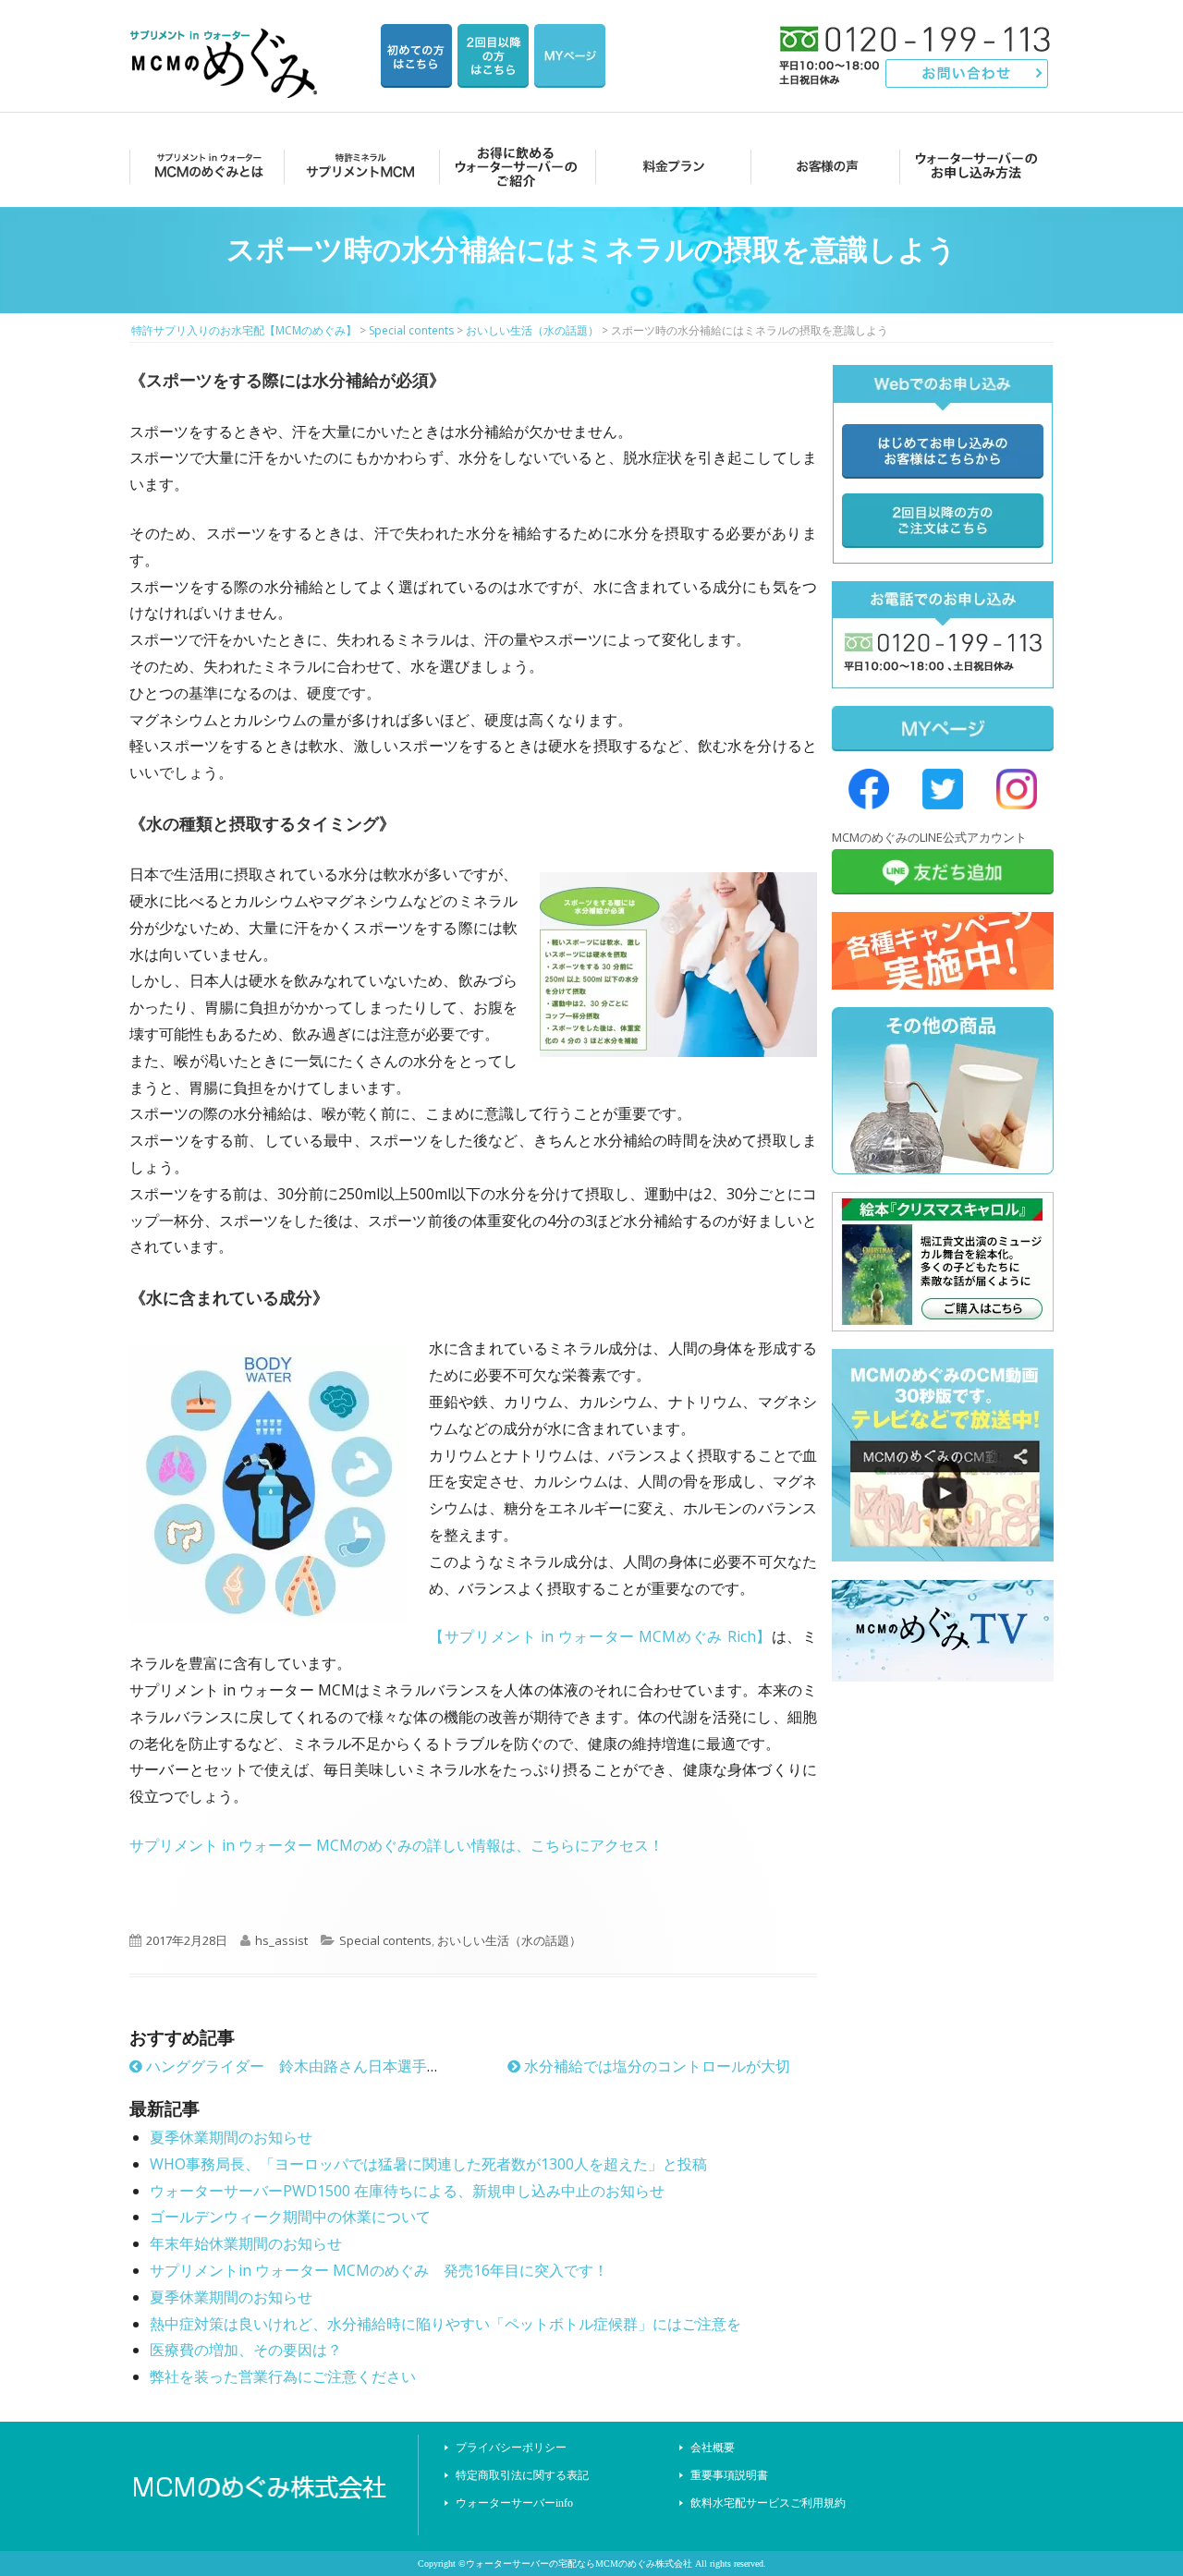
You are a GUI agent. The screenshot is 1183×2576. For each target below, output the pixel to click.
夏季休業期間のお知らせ (231, 2137)
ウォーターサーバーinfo (514, 2503)
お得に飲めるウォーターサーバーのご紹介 (513, 166)
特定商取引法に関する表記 (522, 2475)
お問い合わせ (967, 73)
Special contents (385, 1940)
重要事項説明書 (729, 2475)
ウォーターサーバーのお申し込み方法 (976, 166)
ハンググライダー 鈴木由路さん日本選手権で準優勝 (322, 2066)
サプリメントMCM (359, 166)
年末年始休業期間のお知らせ (246, 2243)
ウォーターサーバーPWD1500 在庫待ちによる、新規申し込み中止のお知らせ (407, 2191)
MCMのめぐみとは (206, 166)
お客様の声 (822, 166)
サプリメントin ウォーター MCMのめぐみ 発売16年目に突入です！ (379, 2270)
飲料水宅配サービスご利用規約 (768, 2503)
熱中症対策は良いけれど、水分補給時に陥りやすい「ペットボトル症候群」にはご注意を (445, 2324)
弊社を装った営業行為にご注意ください (283, 2376)
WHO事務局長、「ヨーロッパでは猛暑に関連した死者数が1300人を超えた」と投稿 (428, 2164)
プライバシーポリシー (511, 2448)
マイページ (570, 56)
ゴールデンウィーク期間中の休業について (290, 2217)
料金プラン (668, 166)
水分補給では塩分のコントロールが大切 (655, 2066)
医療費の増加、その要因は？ (246, 2350)
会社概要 (713, 2448)
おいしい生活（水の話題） (509, 1940)
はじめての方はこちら (416, 56)
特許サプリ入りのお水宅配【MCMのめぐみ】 (226, 41)
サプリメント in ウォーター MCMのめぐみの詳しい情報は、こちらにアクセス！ (396, 1845)
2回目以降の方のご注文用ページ (493, 56)
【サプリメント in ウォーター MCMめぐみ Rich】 (600, 1636)
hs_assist (281, 1940)
